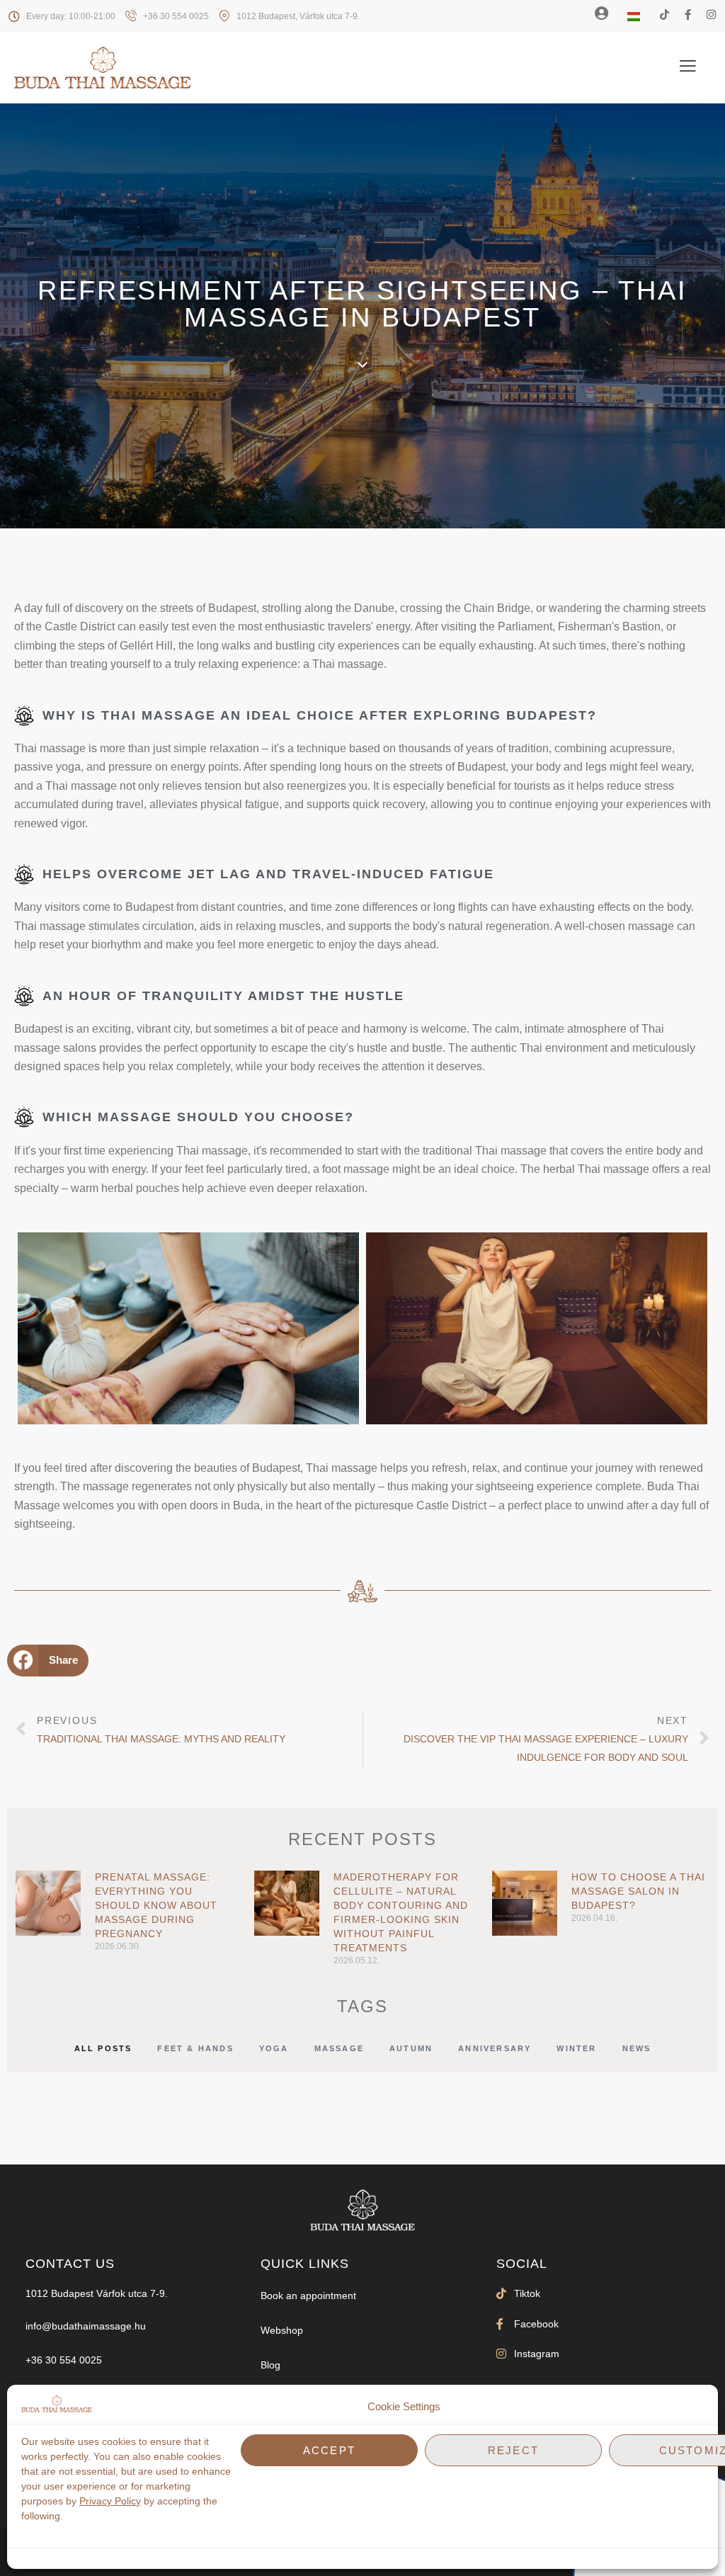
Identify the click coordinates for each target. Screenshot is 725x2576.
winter (576, 2048)
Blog (270, 2365)
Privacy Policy (110, 2501)
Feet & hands (195, 2048)
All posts (103, 2048)
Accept (329, 2450)
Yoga (274, 2048)
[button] (48, 1661)
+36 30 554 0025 (64, 2360)
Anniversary (495, 2048)
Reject (513, 2450)
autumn (411, 2048)
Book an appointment (308, 2296)
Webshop (282, 2330)
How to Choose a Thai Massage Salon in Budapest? (638, 1891)
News (637, 2048)
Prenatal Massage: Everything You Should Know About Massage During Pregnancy (156, 1905)
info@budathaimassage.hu (86, 2326)
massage (339, 2048)
